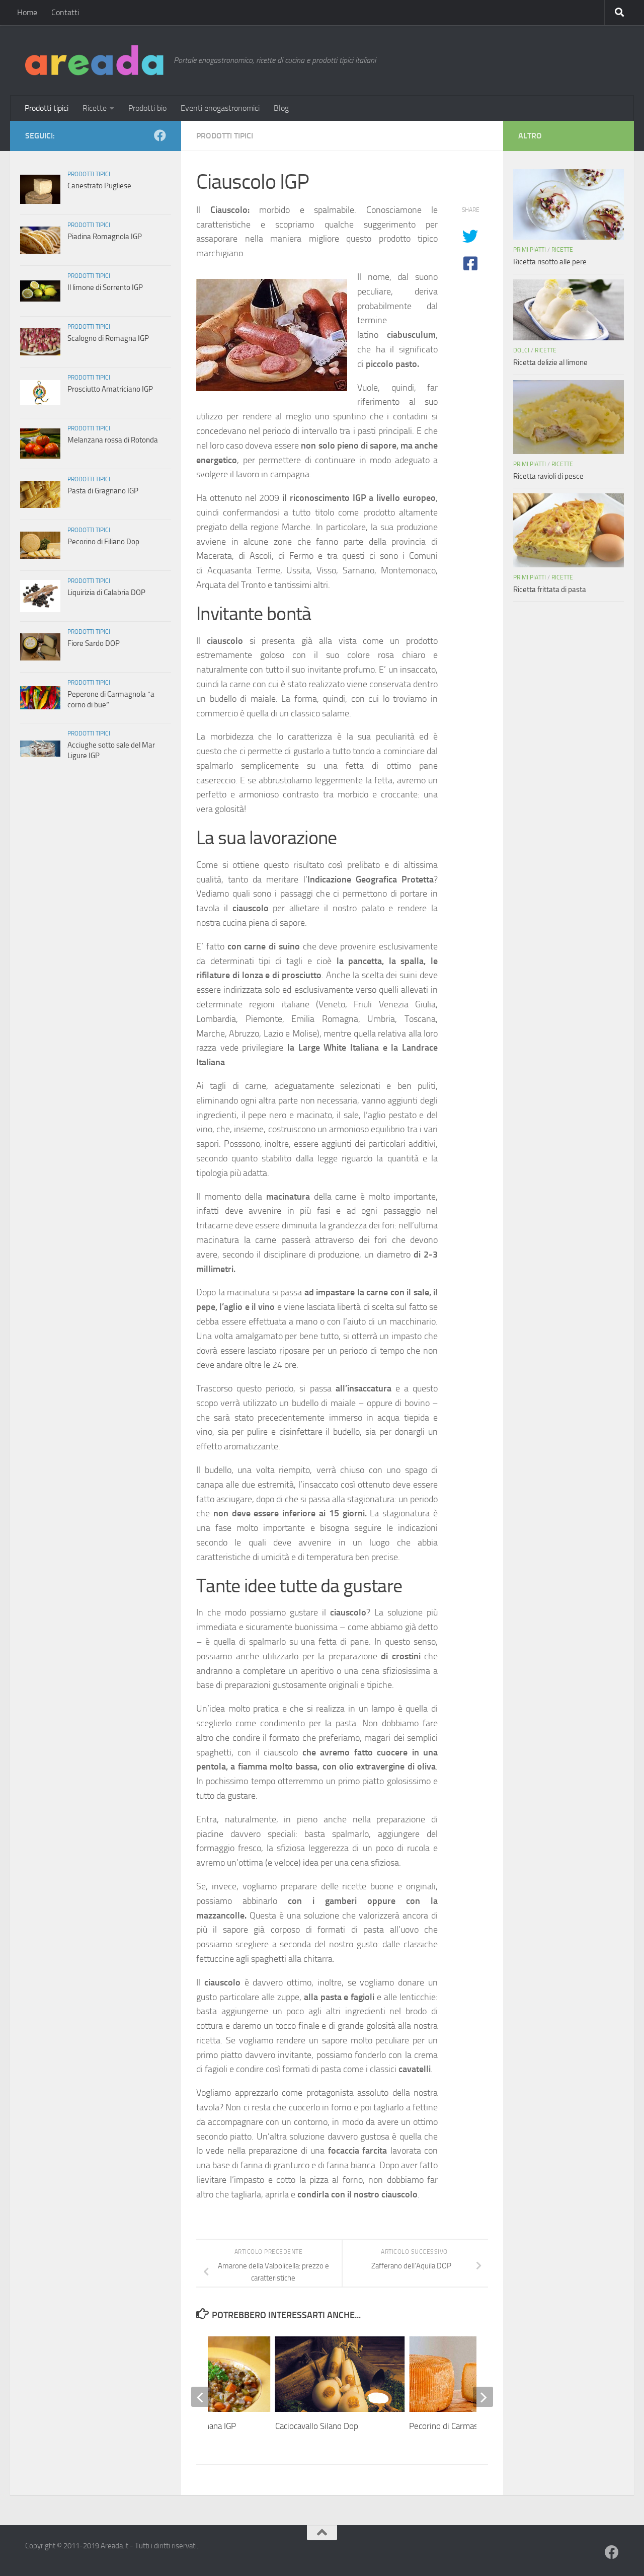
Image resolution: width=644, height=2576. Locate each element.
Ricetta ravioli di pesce (548, 476)
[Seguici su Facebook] (160, 135)
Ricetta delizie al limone (550, 362)
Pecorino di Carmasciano (453, 2426)
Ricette (95, 108)
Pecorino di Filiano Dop (103, 542)
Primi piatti (530, 250)
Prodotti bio (147, 108)
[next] (483, 2397)
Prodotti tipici (47, 108)
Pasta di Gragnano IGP (103, 491)
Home (27, 12)
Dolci (521, 350)
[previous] (201, 2397)
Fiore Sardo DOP (94, 643)
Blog (281, 108)
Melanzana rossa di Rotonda (113, 440)
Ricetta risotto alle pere (550, 262)
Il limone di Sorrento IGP (105, 287)
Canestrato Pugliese (99, 186)
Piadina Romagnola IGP (105, 237)
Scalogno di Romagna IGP (108, 338)
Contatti (65, 12)
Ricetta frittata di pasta (550, 590)
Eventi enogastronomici (220, 108)
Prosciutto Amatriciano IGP (110, 389)
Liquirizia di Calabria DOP (106, 593)
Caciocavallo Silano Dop (317, 2426)
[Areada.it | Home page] (94, 60)
